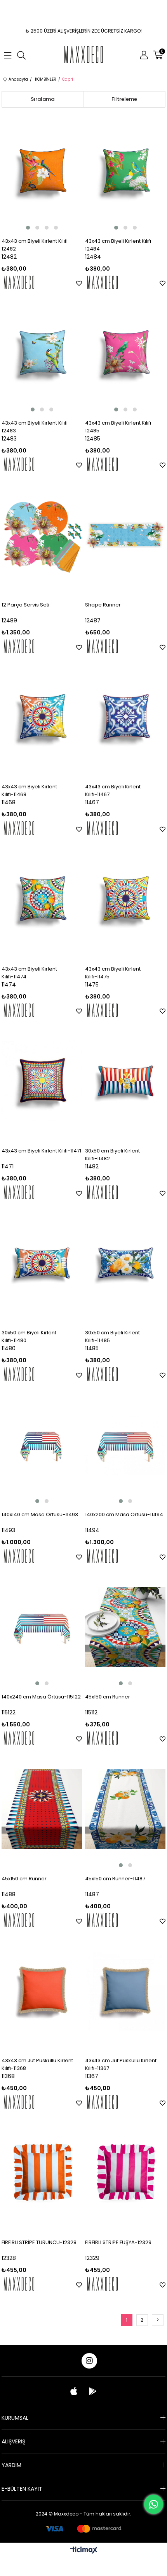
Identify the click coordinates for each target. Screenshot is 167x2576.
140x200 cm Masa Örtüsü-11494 (124, 1514)
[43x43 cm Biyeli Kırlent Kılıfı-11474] (42, 899)
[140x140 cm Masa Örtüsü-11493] (42, 1445)
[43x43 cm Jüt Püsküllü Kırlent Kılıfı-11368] (42, 1991)
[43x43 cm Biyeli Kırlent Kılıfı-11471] (42, 1081)
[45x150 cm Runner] (125, 1627)
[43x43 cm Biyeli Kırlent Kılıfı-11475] (125, 899)
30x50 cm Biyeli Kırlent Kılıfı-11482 (112, 1155)
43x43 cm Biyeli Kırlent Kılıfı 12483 (35, 427)
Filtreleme (124, 99)
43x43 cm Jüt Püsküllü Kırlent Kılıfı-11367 (121, 2064)
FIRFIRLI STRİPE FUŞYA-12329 (118, 2242)
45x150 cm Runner (108, 1697)
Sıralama (43, 99)
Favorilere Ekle (79, 283)
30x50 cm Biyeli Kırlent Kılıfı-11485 (112, 1336)
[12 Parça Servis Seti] (42, 535)
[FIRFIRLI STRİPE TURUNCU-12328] (42, 2173)
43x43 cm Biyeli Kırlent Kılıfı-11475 (113, 973)
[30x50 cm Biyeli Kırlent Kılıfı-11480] (42, 1263)
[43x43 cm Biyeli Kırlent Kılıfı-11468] (42, 717)
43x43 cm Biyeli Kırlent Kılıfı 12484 (118, 245)
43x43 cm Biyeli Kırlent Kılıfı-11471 (41, 1151)
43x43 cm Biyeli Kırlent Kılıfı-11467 (113, 790)
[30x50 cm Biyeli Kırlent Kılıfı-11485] (125, 1263)
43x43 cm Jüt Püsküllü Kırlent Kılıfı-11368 (37, 2064)
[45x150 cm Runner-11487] (125, 1809)
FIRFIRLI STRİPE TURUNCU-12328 (39, 2242)
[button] (28, 228)
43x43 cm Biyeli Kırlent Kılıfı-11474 (29, 973)
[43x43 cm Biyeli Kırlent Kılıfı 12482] (42, 171)
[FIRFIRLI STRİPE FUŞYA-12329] (125, 2173)
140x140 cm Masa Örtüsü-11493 (40, 1514)
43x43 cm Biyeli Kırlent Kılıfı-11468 (29, 790)
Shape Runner (103, 605)
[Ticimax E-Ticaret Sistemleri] (84, 2551)
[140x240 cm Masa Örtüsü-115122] (42, 1627)
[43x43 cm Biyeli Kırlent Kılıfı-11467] (125, 717)
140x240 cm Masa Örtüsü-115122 (41, 1697)
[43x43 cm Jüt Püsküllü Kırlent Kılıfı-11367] (125, 1991)
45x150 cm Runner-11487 (115, 1879)
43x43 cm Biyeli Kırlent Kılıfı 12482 (35, 245)
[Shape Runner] (125, 535)
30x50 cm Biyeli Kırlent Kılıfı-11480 (29, 1336)
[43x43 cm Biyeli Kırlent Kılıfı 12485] (125, 353)
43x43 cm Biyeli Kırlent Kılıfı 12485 (118, 427)
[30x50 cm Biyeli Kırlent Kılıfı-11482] (125, 1081)
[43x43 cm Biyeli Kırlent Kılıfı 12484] (125, 171)
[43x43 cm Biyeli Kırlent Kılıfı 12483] (42, 353)
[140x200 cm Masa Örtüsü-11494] (125, 1445)
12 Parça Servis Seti (25, 605)
